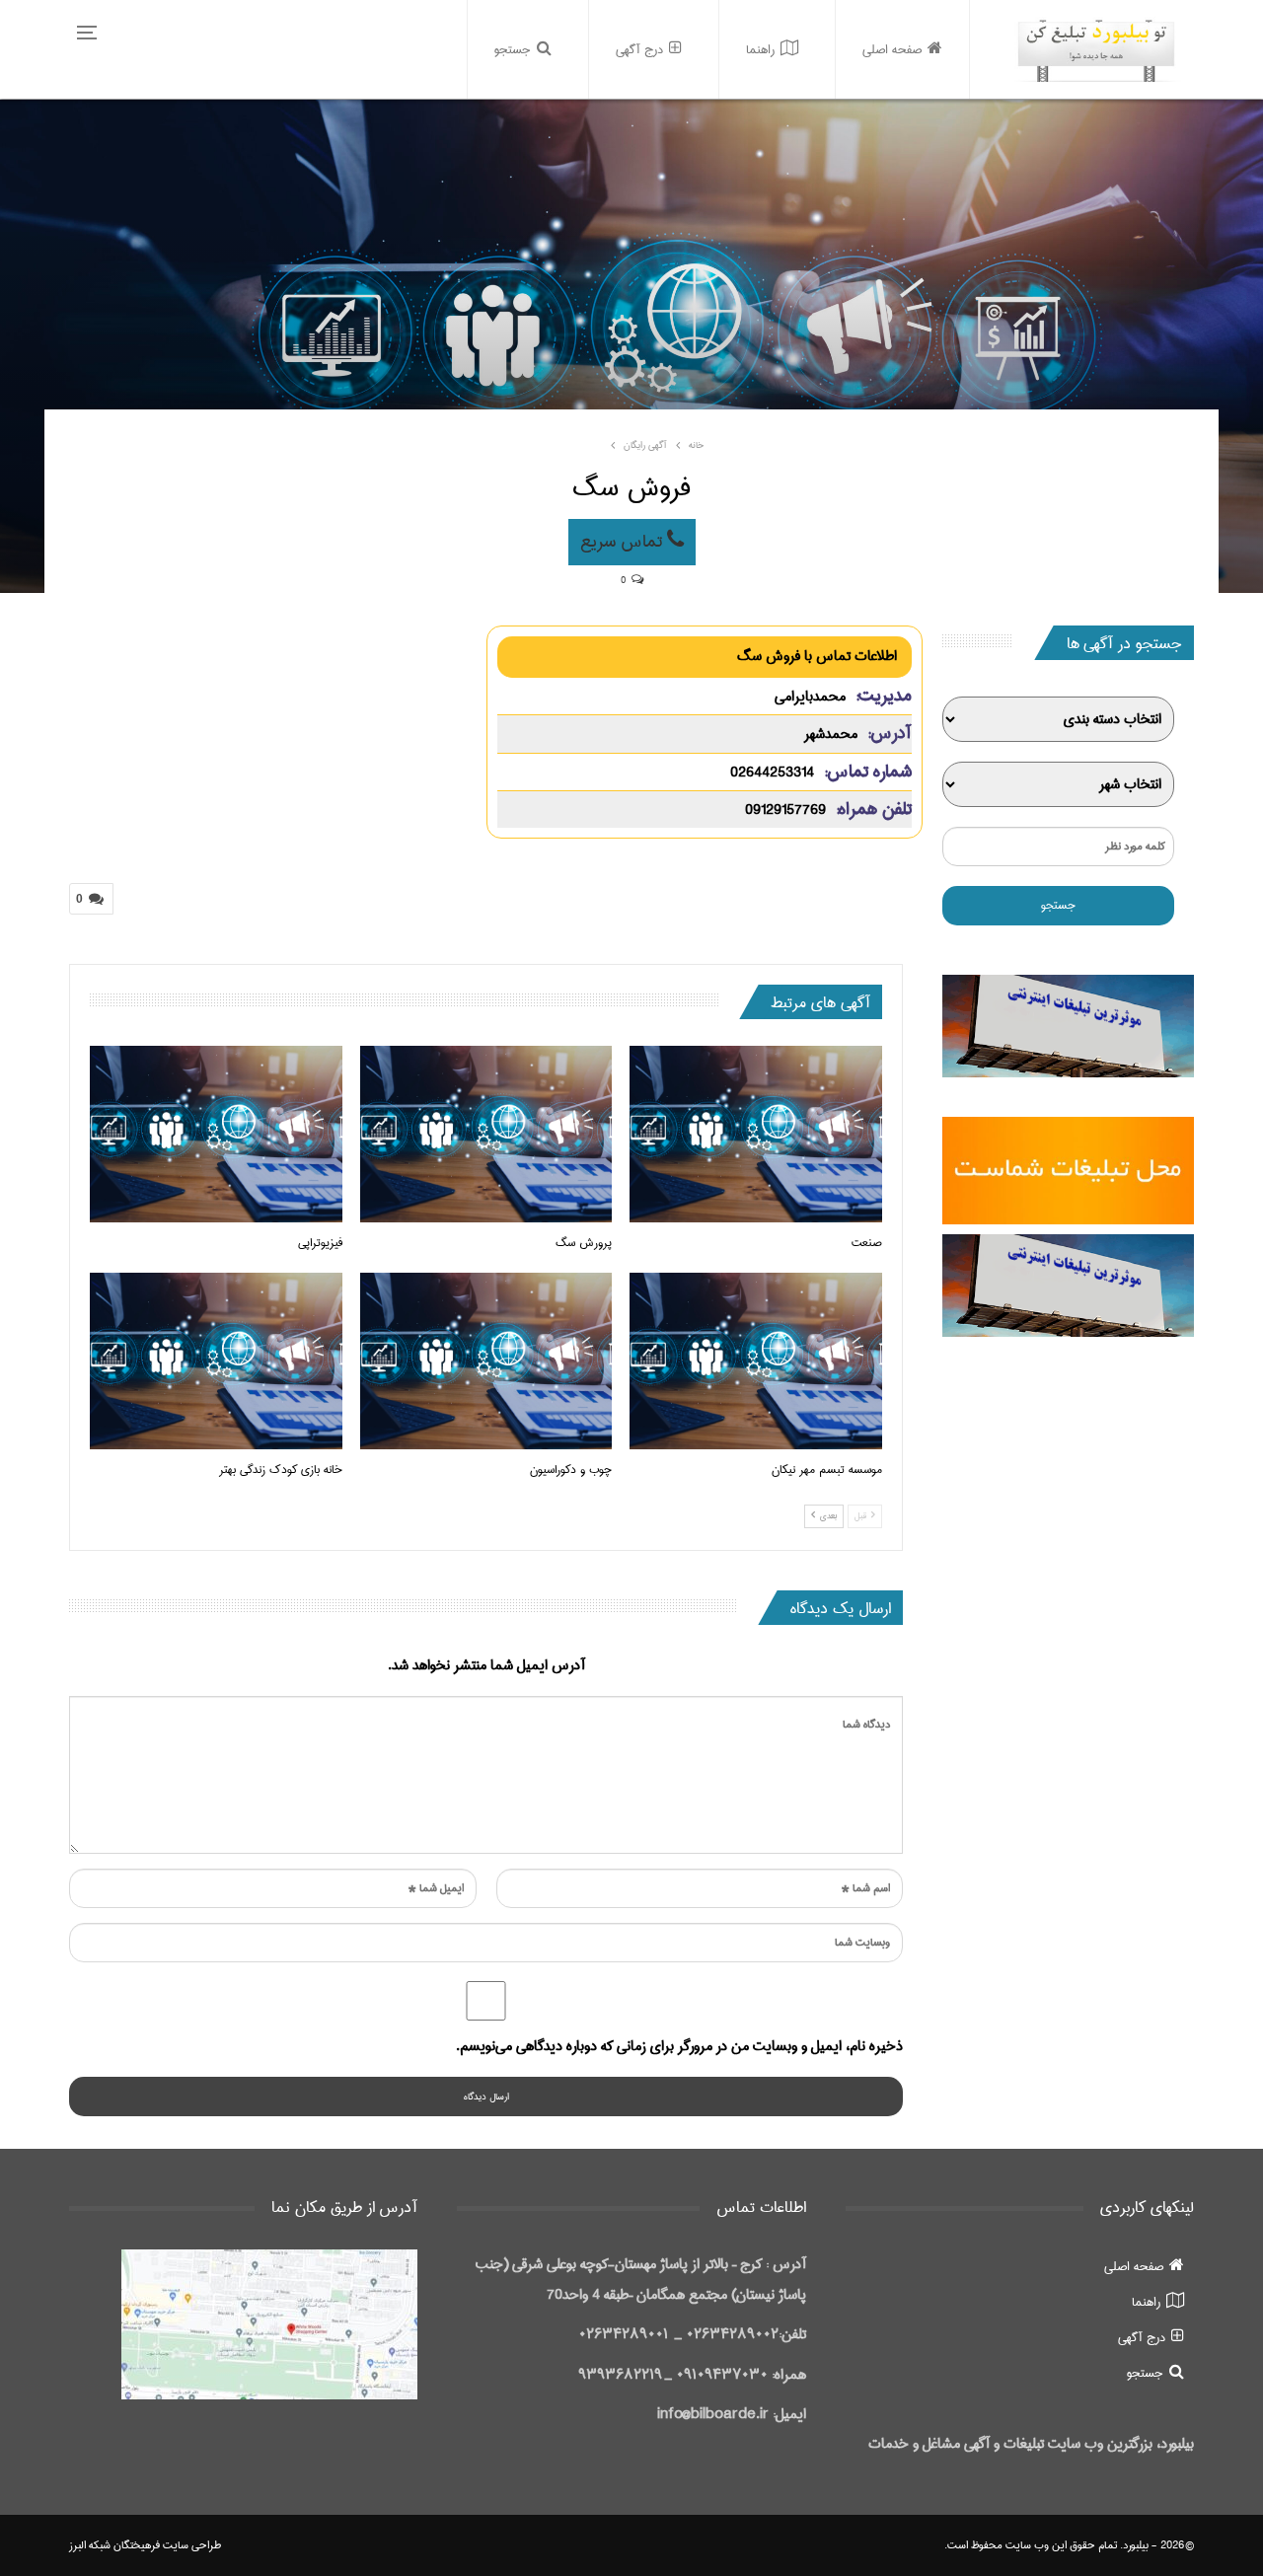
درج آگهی (639, 49)
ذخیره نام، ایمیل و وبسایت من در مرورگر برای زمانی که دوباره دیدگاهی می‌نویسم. (679, 2046)
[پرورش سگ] (486, 1134)
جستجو (513, 49)
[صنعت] (756, 1134)
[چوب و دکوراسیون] (486, 1361)
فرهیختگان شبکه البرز (114, 2545)
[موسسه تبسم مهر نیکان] (756, 1361)
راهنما (760, 49)
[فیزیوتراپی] (216, 1134)
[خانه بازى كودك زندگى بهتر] (216, 1361)
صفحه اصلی (892, 49)
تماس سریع (624, 542)
